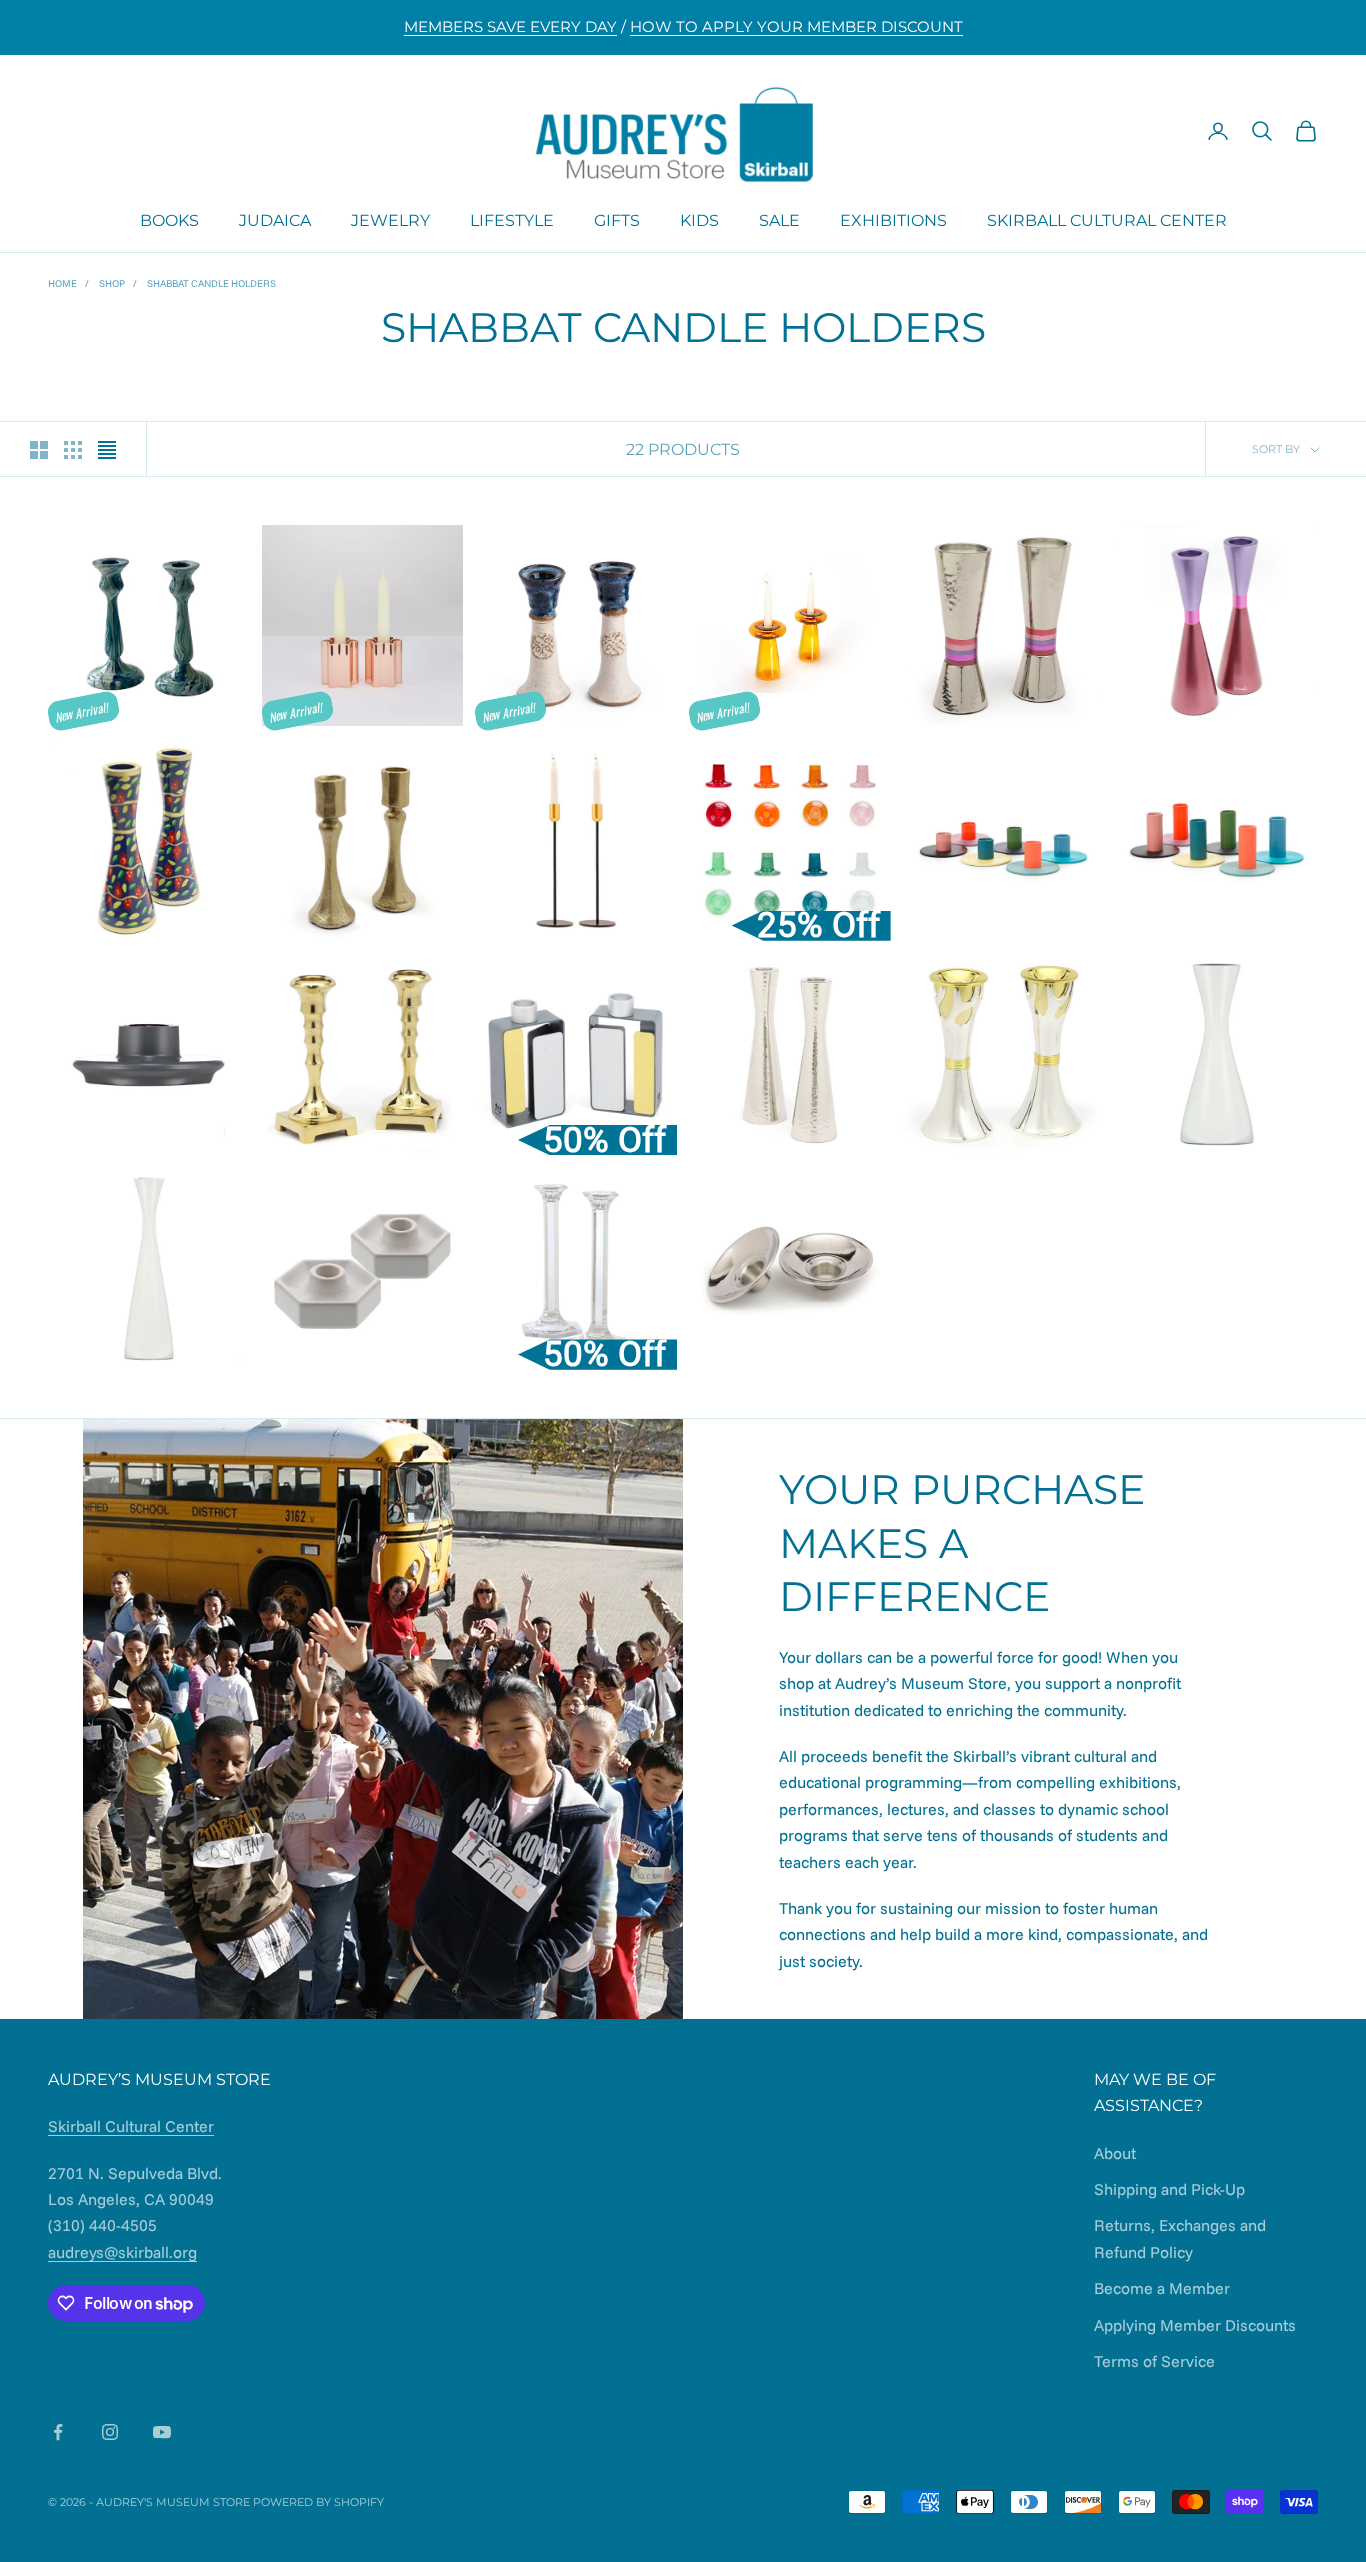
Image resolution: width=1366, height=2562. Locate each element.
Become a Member (1162, 2288)
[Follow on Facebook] (58, 2432)
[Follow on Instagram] (110, 2432)
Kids (699, 219)
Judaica (275, 219)
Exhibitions (893, 219)
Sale (779, 219)
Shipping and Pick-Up (1169, 2189)
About (1115, 2153)
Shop (112, 283)
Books (169, 219)
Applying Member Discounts (1195, 2325)
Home (62, 283)
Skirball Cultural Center (1107, 219)
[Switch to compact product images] (107, 450)
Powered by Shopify (318, 2502)
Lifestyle (512, 219)
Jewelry (390, 219)
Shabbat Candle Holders (211, 283)
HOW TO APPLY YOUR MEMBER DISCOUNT (796, 26)
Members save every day (510, 26)
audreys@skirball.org (122, 2252)
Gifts (617, 219)
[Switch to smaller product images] (73, 450)
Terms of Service (1154, 2361)
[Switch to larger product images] (39, 450)
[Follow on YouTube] (162, 2432)
